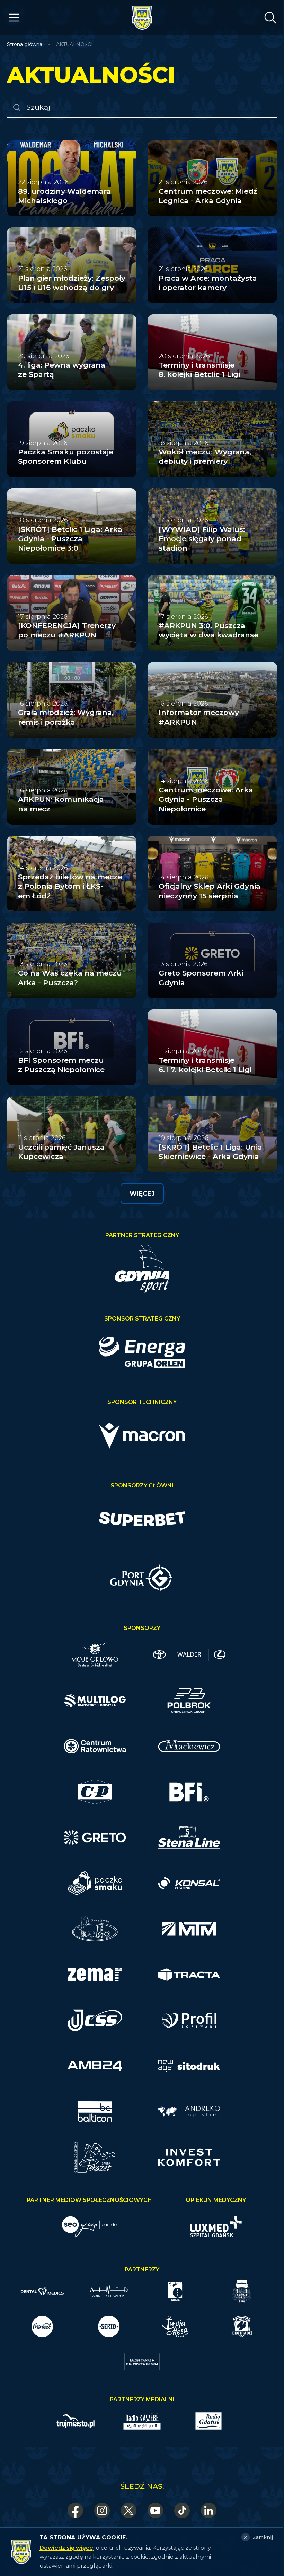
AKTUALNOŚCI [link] (74, 44)
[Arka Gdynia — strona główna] (142, 18)
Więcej (142, 1194)
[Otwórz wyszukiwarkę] (270, 18)
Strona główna (25, 44)
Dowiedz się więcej (67, 2548)
